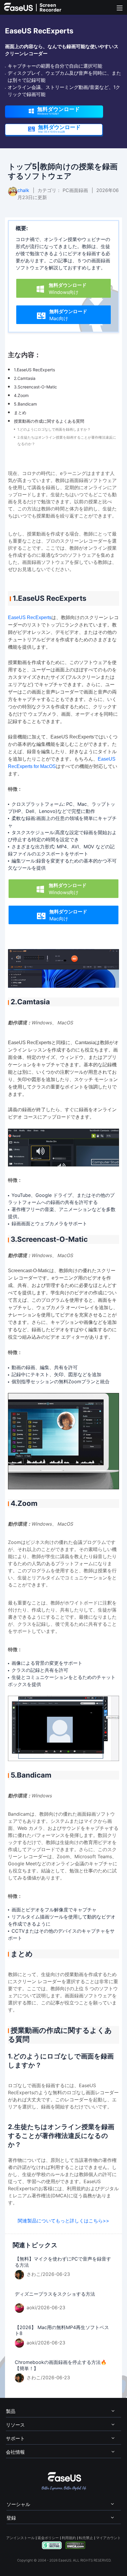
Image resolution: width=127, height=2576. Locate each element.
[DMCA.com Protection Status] (75, 2545)
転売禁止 (86, 2538)
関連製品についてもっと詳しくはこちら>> (63, 2221)
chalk (23, 190)
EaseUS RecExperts (30, 617)
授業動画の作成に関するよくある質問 (49, 421)
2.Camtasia (25, 378)
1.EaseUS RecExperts (34, 370)
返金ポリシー (48, 2538)
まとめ (20, 412)
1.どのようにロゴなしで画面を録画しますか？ (54, 429)
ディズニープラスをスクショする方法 (55, 2294)
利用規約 (69, 2538)
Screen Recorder (51, 7)
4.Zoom (21, 395)
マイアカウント (108, 2538)
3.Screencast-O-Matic (35, 387)
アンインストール (20, 2538)
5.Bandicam (25, 404)
